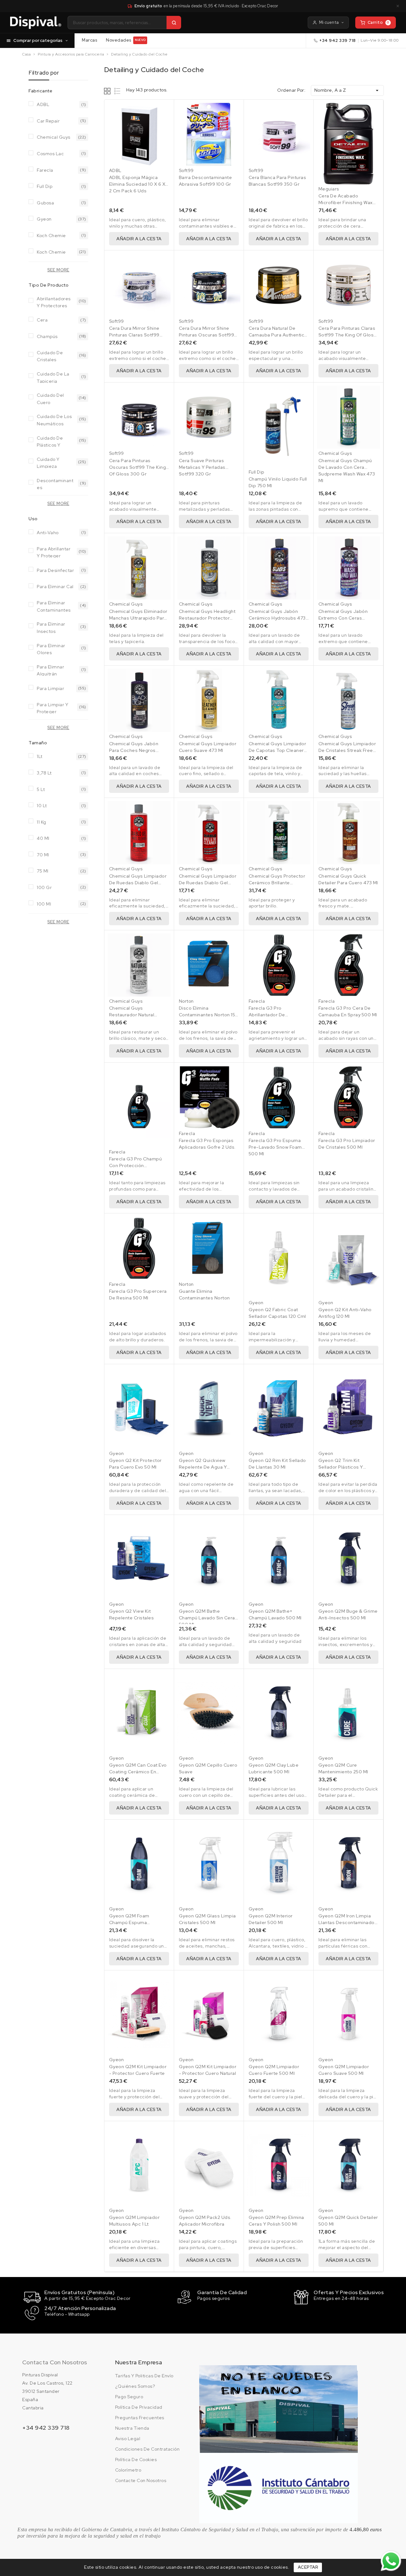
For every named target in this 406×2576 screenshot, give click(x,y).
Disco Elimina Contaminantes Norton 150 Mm (209, 1015)
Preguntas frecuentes (140, 2418)
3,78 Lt (44, 773)
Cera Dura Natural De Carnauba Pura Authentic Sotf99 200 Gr (277, 335)
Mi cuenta (329, 22)
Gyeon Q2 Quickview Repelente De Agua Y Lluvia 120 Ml (203, 1467)
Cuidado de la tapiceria (53, 377)
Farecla (45, 170)
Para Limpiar (50, 688)
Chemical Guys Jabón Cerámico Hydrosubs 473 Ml (277, 618)
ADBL (43, 104)
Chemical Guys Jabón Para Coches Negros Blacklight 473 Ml (134, 750)
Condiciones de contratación (147, 2449)
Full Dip (45, 186)
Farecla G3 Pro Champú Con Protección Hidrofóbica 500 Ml (136, 1165)
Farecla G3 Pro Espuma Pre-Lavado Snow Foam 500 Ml (275, 1147)
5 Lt (41, 789)
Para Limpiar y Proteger (52, 708)
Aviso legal (128, 2439)
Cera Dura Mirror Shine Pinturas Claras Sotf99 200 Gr (134, 335)
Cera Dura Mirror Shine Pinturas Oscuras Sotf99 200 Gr (207, 335)
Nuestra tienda (132, 2428)
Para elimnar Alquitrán (50, 670)
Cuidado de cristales (50, 356)
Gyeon (44, 219)
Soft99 (186, 170)
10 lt (42, 806)
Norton (186, 1001)
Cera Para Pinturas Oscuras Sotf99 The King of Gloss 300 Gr (138, 467)
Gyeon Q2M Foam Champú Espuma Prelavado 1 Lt (129, 1922)
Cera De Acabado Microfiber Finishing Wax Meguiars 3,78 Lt (346, 202)
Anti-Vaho (48, 533)
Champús (47, 336)
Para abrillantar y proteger (54, 552)
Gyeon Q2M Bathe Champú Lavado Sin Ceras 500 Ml (208, 1618)
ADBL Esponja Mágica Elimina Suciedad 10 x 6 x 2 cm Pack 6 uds (137, 184)
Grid (108, 91)
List (118, 91)
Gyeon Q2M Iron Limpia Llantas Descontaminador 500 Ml (347, 1922)
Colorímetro (128, 2470)
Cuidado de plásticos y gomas (50, 441)
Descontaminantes (55, 484)
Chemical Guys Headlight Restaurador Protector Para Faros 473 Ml (207, 618)
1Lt (40, 756)
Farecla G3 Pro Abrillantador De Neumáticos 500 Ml (271, 1015)
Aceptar (308, 2567)
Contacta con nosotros (55, 2362)
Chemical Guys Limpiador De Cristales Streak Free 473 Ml (347, 750)
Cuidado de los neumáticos (54, 419)
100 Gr (44, 887)
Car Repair (48, 121)
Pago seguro (129, 2397)
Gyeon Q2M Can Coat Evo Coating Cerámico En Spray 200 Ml (138, 1772)
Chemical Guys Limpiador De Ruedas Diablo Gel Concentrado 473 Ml (138, 883)
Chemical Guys (54, 137)
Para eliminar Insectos (51, 627)
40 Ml (43, 838)
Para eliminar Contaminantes (54, 606)
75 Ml (43, 871)
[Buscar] (174, 23)
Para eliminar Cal (55, 587)
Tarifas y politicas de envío (144, 2376)
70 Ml (43, 855)
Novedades (126, 40)
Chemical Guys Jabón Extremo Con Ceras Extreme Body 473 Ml (343, 618)
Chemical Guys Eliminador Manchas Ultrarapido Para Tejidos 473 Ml (138, 618)
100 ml (44, 904)
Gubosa (45, 203)
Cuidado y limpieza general (48, 462)
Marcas (89, 40)
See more (58, 270)
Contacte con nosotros (141, 2480)
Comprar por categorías (38, 40)
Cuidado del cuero (50, 398)
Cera (42, 320)
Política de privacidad (139, 2407)
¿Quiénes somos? (135, 2386)
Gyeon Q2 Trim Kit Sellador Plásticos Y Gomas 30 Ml (341, 1467)
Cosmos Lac (50, 154)
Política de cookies (136, 2460)
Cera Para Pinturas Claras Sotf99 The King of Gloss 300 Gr (347, 335)
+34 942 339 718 (338, 40)
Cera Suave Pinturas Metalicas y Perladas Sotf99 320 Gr (202, 467)
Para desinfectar (55, 570)
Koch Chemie (51, 236)
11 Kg (42, 822)
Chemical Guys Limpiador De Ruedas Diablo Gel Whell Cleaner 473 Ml (208, 883)
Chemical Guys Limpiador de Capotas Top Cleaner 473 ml (278, 750)
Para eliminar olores (51, 649)
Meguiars (329, 189)
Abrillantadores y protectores (54, 302)
